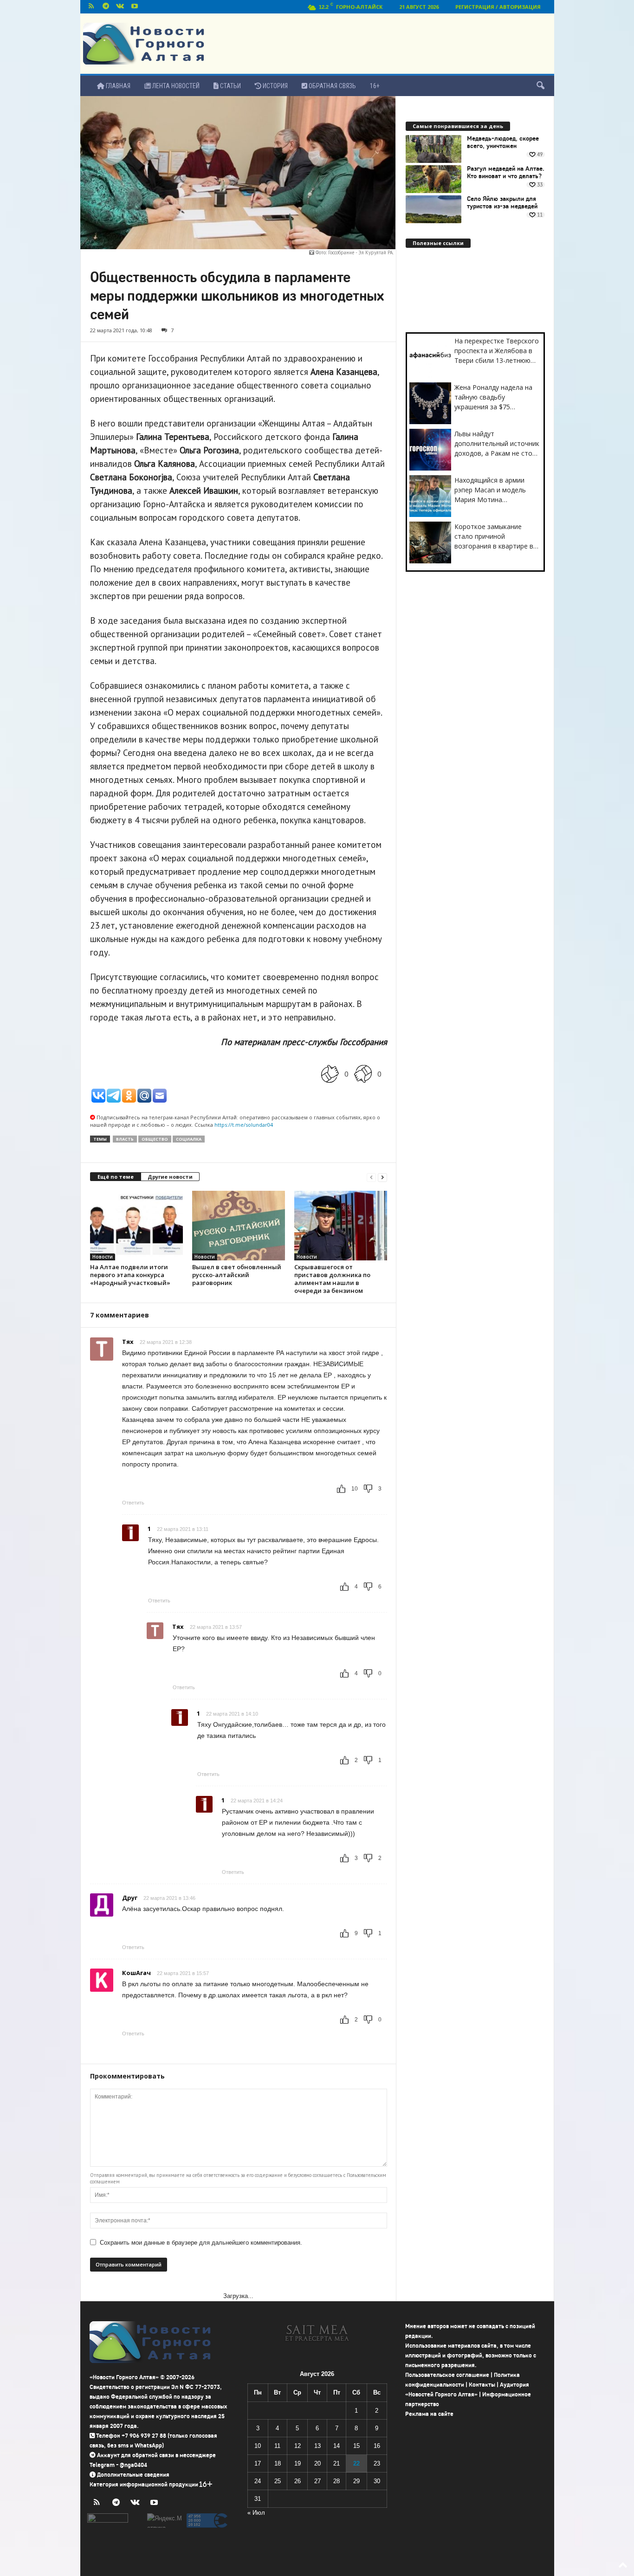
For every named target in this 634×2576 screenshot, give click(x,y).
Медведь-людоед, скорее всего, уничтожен (503, 142)
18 (278, 2463)
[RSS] (91, 7)
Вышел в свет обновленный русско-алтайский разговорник (237, 1275)
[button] (540, 86)
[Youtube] (135, 7)
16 (377, 2446)
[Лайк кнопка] (330, 1074)
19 (298, 2463)
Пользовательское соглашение (447, 2375)
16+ (375, 86)
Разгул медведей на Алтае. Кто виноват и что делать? (506, 173)
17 (258, 2463)
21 (336, 2463)
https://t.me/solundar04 (244, 1125)
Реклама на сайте (429, 2414)
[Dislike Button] (363, 1074)
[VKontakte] (120, 7)
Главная (117, 86)
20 (317, 2463)
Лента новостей (175, 86)
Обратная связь (332, 86)
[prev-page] (371, 1177)
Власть (125, 1139)
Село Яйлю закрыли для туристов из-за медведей (502, 203)
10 (258, 2446)
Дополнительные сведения (133, 2475)
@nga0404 (133, 2465)
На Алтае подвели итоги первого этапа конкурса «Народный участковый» (130, 1275)
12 (298, 2446)
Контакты (482, 2385)
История (275, 86)
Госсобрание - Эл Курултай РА (360, 252)
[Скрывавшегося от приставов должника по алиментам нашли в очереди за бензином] (341, 1226)
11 (277, 2446)
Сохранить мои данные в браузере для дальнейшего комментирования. (201, 2243)
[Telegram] (106, 7)
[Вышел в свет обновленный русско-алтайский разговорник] (239, 1226)
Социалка (189, 1139)
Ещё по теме (116, 1177)
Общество (155, 1139)
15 (356, 2446)
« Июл (256, 2513)
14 (336, 2446)
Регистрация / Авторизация (498, 7)
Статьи (230, 86)
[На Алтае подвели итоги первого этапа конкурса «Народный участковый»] (136, 1226)
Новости (103, 1257)
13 (317, 2446)
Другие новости (170, 1177)
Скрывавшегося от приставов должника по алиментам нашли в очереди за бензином (332, 1279)
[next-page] (382, 1177)
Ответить (133, 1503)
